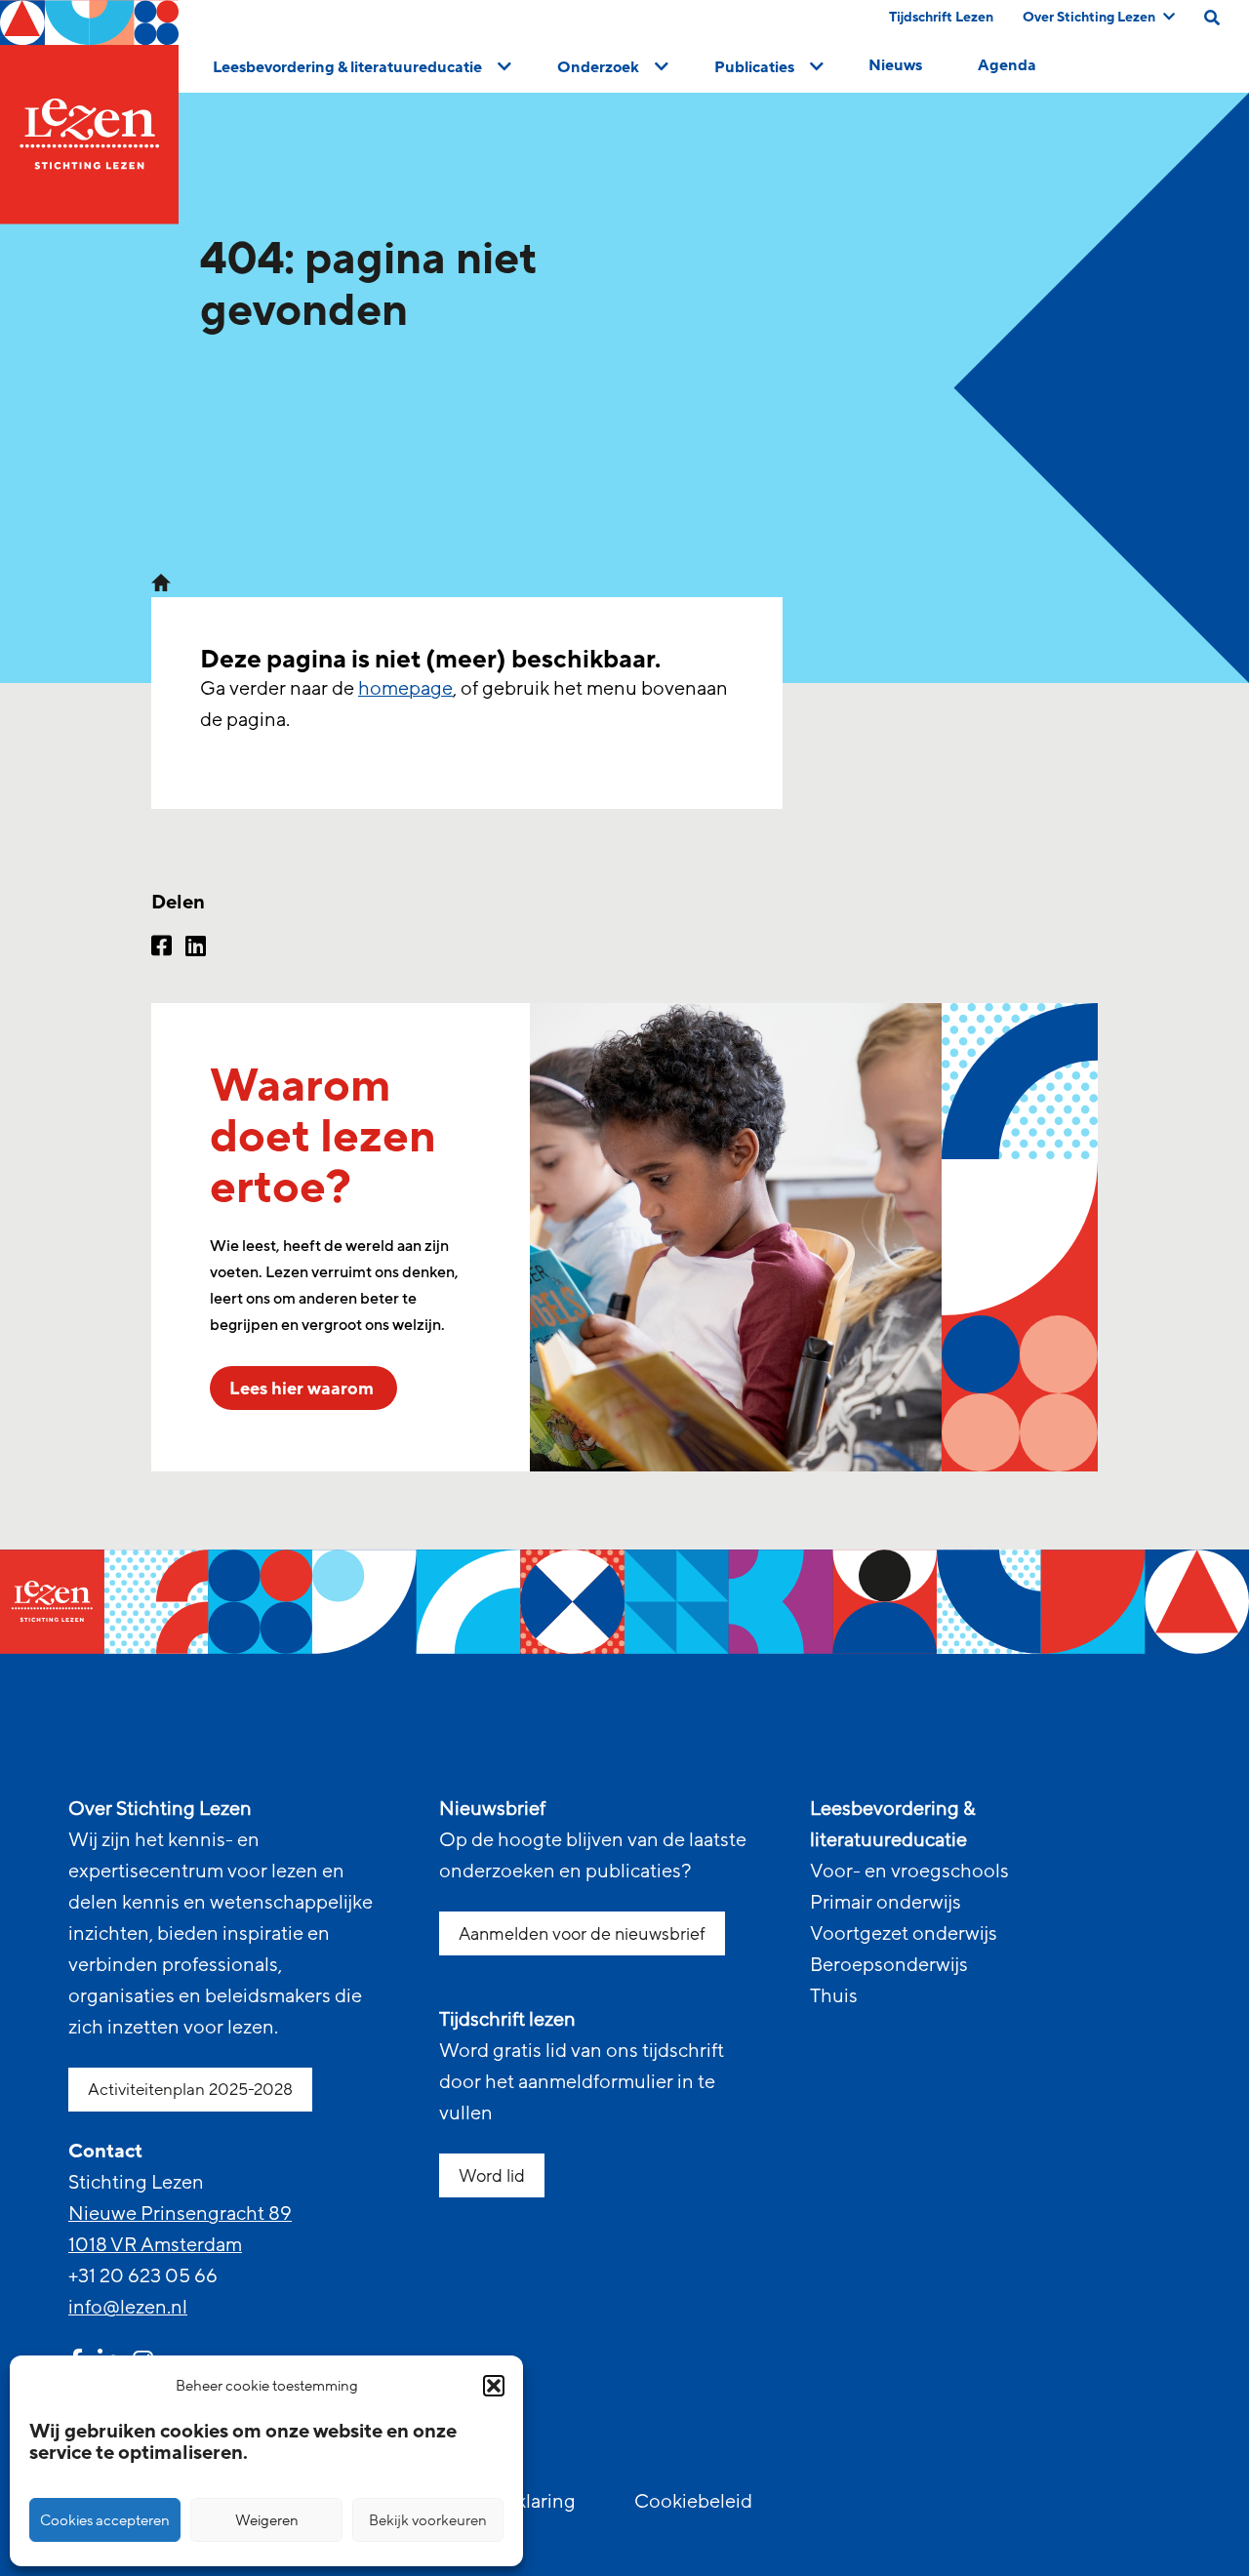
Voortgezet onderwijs (904, 1934)
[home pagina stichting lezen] (161, 582)
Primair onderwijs (886, 1903)
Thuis (834, 1996)
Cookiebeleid (693, 2502)
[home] (89, 112)
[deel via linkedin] (196, 948)
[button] (494, 2386)
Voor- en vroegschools (909, 1872)
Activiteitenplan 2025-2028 (190, 2090)
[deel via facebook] (161, 948)
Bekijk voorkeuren (428, 2520)
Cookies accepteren (105, 2520)
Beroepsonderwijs (889, 1965)
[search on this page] (1212, 18)
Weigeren (267, 2520)
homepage (405, 689)
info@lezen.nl (128, 2308)
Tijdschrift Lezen (941, 17)
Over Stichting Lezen (1089, 17)
